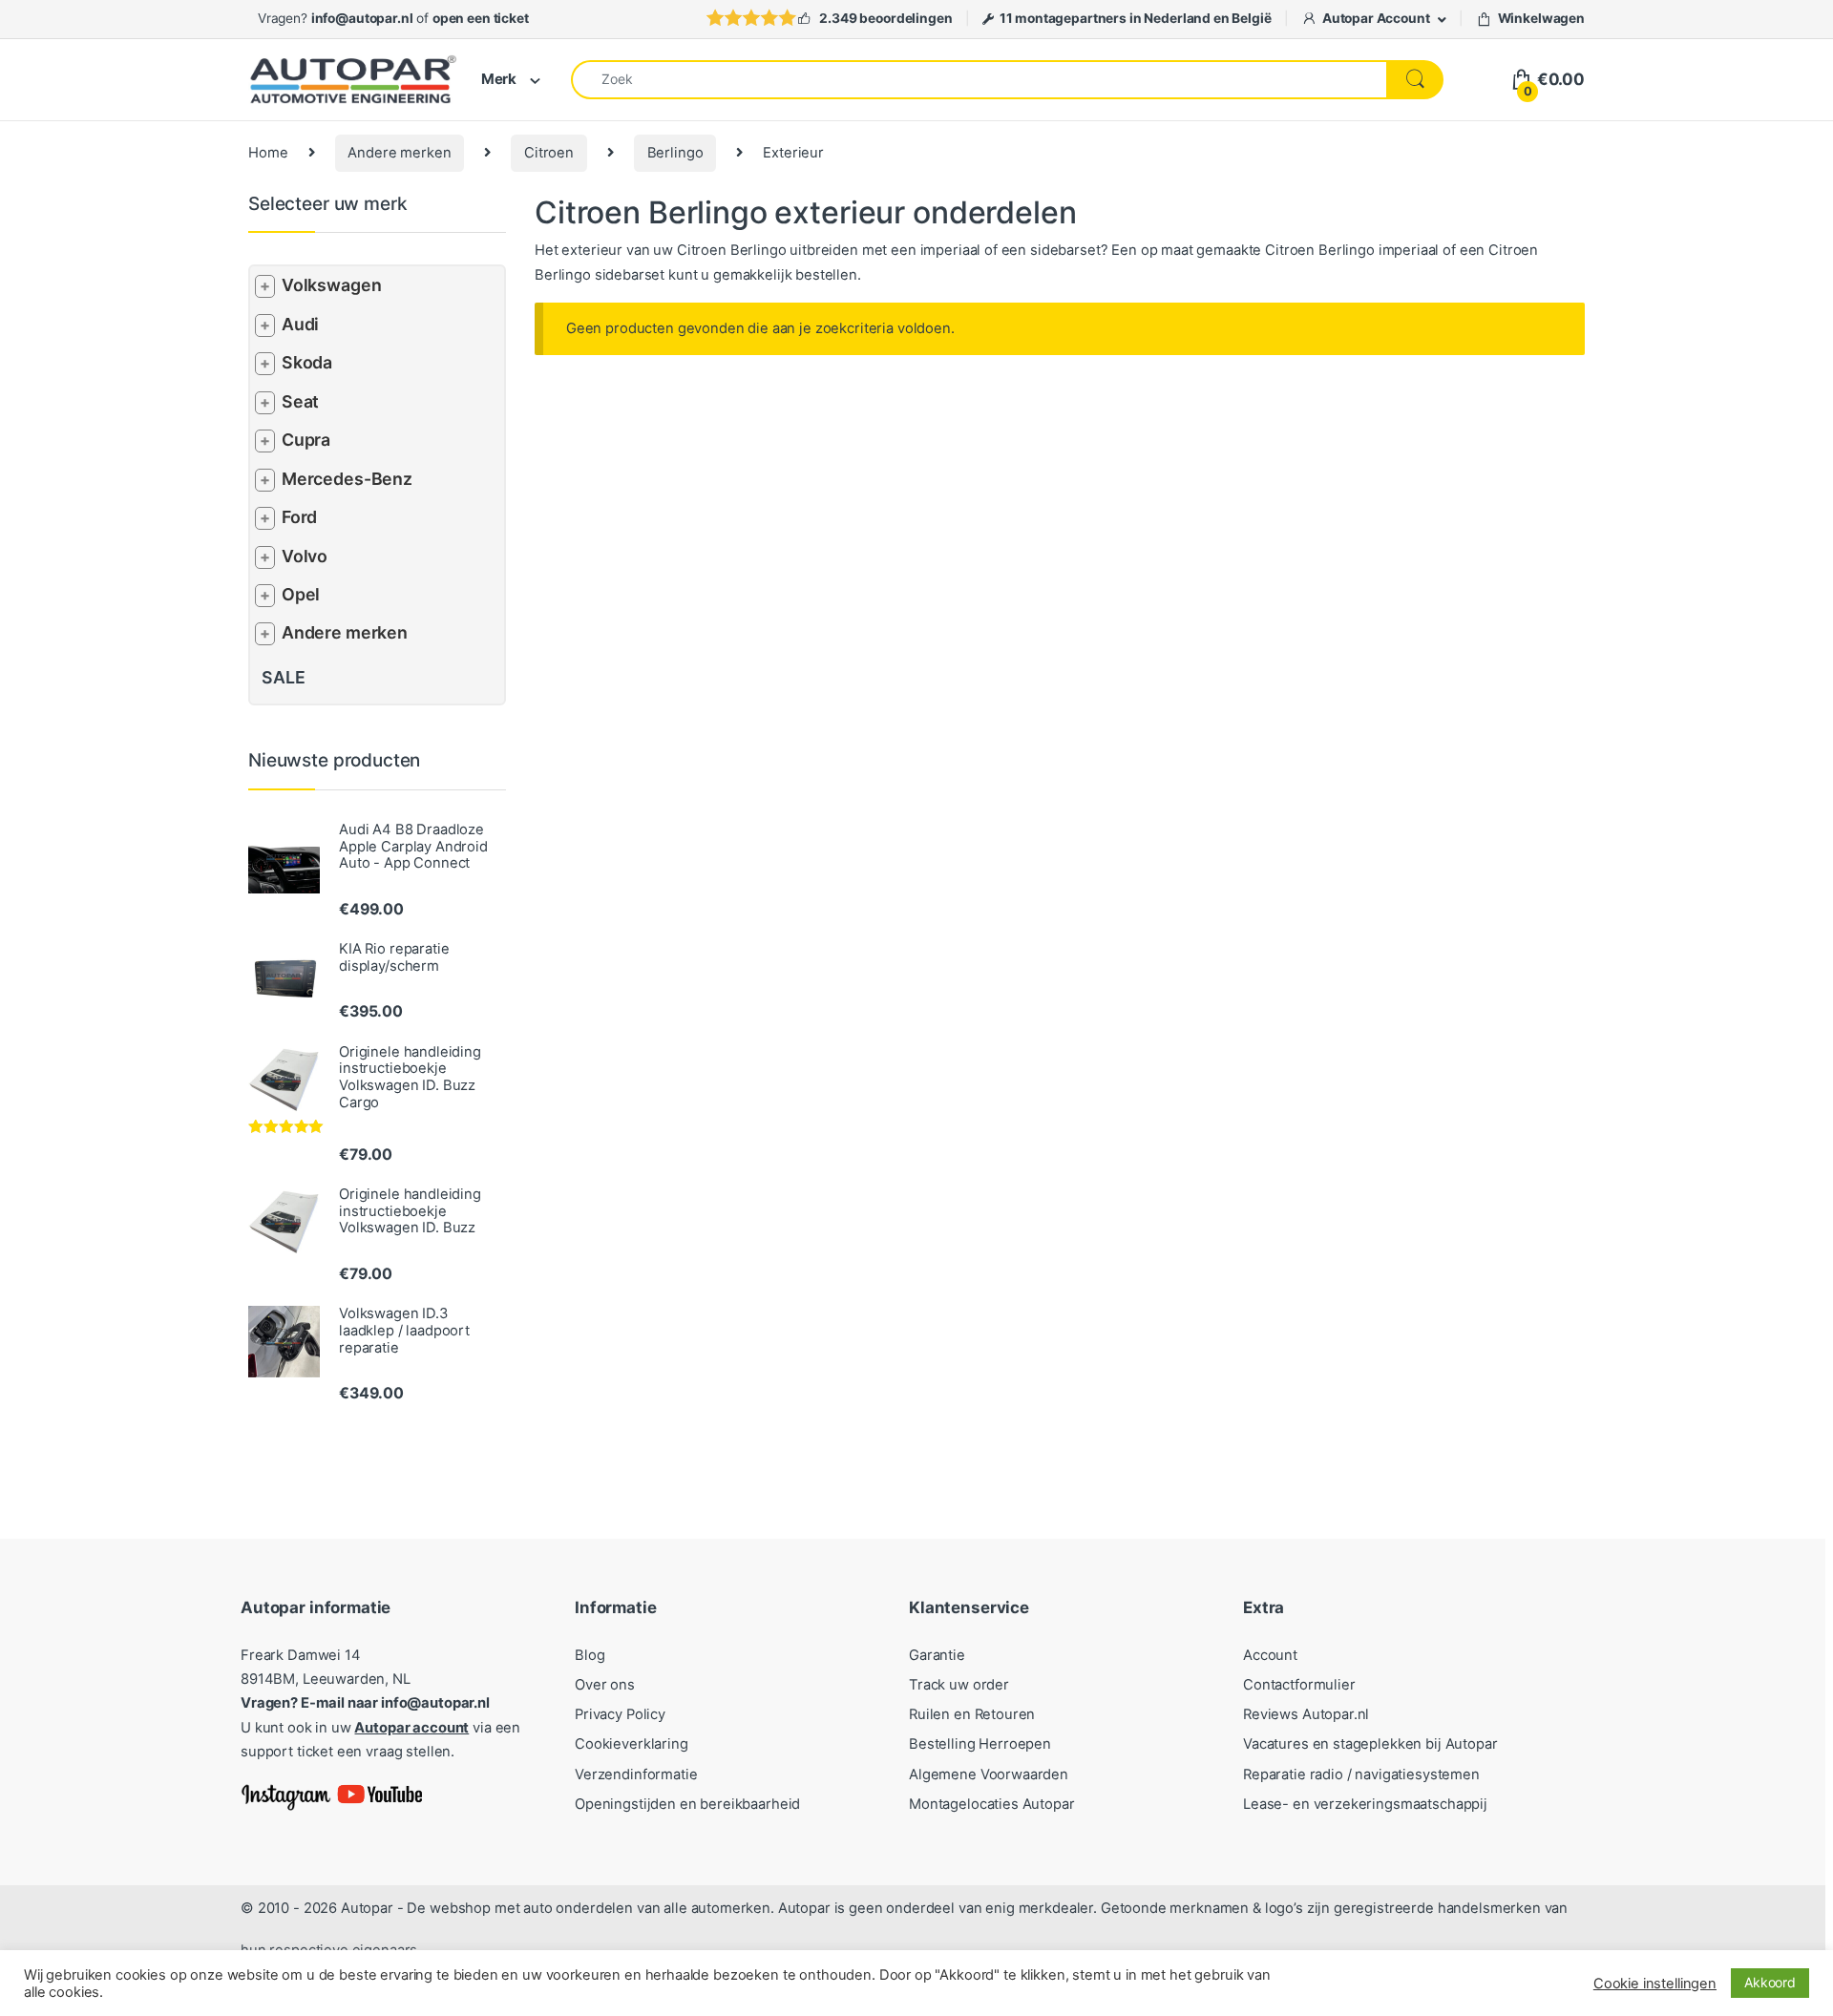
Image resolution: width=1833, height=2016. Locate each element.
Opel (301, 594)
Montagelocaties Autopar (992, 1804)
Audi (300, 324)
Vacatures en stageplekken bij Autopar (1370, 1744)
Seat (300, 401)
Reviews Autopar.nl (1306, 1714)
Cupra (306, 440)
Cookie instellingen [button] (1655, 1984)
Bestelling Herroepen (980, 1744)
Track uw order (959, 1685)
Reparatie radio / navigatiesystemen (1361, 1774)
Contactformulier (1299, 1685)
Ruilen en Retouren (972, 1714)
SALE (283, 677)
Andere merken (399, 153)
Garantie (937, 1655)
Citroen (549, 153)
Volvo (305, 556)
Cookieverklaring (632, 1744)
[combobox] (979, 80)
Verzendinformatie (636, 1774)
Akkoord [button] (1770, 1982)
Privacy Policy (620, 1714)
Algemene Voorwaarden (989, 1774)
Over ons (605, 1685)
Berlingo (675, 153)
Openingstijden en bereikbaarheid (687, 1804)
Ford (299, 517)
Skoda (307, 362)
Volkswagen (332, 285)
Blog (590, 1655)
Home (268, 153)
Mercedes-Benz (347, 479)
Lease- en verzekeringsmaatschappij (1365, 1804)
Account (1270, 1655)
